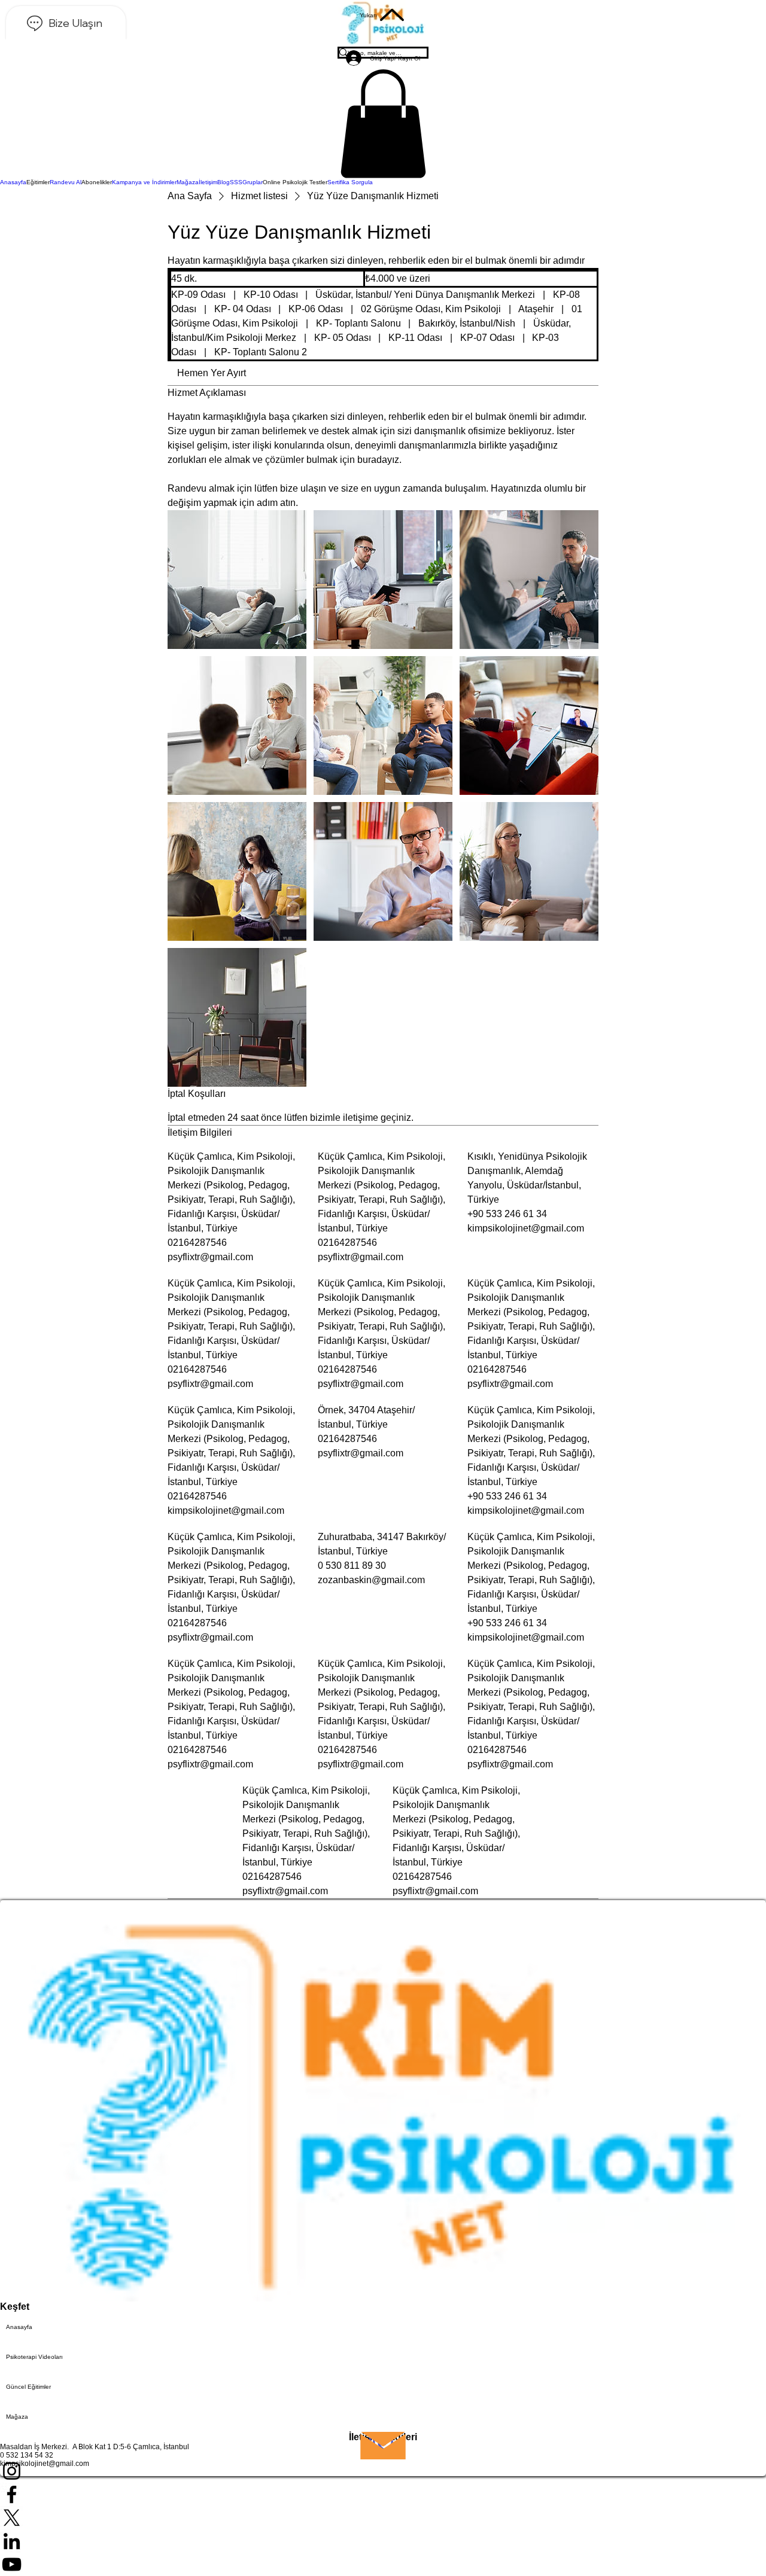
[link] (212, 373)
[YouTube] (383, 2564)
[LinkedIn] (383, 2541)
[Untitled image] (237, 580)
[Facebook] (383, 2494)
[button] (383, 124)
